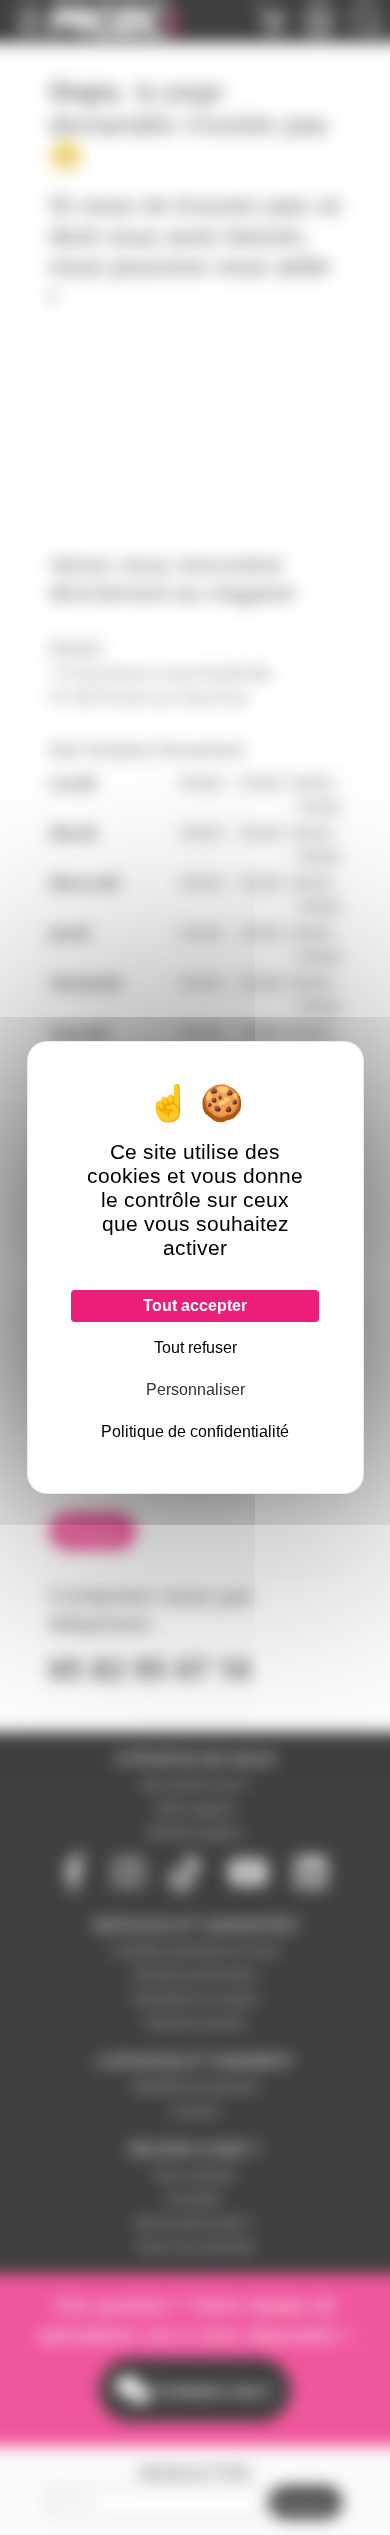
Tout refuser (195, 1347)
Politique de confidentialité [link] (195, 1431)
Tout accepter (195, 1305)
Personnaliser (195, 1389)
